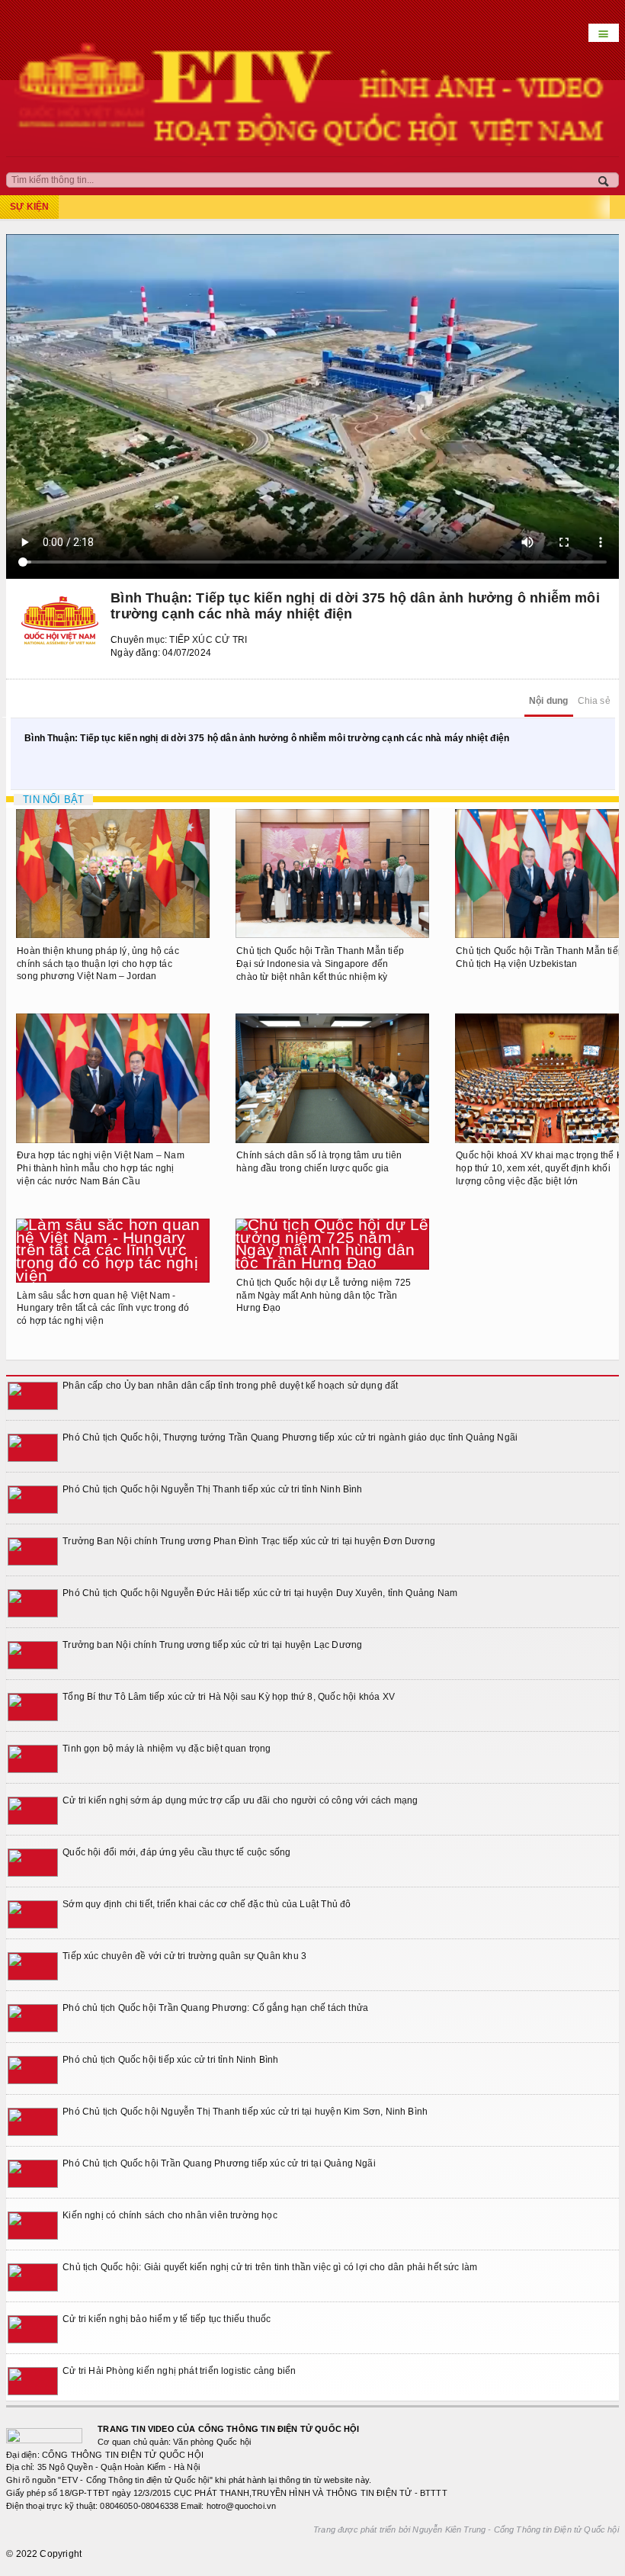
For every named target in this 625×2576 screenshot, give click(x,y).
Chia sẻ (594, 701)
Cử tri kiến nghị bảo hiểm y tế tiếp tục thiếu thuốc (167, 2319)
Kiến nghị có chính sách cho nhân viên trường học (170, 2215)
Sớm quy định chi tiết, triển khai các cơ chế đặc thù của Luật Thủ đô (207, 1904)
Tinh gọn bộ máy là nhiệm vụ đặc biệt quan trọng (167, 1749)
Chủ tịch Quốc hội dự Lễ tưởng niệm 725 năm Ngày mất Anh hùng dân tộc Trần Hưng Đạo (324, 1296)
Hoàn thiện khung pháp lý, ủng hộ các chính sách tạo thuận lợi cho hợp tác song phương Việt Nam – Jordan (98, 964)
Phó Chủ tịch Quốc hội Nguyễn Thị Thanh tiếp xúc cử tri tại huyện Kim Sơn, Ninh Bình (245, 2112)
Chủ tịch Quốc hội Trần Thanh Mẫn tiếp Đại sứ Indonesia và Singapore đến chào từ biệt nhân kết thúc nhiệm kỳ (320, 964)
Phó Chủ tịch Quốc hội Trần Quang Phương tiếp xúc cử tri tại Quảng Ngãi (219, 2163)
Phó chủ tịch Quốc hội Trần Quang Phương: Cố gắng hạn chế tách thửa (215, 2008)
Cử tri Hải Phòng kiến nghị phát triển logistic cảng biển (179, 2371)
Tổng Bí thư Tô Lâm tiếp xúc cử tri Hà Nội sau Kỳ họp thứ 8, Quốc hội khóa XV (229, 1697)
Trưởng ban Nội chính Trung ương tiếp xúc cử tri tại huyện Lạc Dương (212, 1645)
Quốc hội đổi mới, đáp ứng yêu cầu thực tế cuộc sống (176, 1852)
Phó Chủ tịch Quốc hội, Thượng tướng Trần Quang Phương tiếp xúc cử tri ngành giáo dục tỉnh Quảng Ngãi (290, 1437)
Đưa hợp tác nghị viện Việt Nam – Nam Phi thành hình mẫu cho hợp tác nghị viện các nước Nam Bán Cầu (100, 1168)
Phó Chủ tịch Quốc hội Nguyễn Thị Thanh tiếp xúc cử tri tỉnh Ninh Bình (212, 1489)
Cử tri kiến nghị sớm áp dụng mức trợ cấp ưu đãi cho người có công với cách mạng (240, 1800)
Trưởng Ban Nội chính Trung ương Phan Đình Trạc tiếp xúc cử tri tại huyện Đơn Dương (249, 1541)
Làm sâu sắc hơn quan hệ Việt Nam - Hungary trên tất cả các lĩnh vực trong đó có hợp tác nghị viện (103, 1309)
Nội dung (548, 701)
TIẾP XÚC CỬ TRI (208, 640)
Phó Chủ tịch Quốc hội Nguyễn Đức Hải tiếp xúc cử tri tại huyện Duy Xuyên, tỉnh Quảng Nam (260, 1593)
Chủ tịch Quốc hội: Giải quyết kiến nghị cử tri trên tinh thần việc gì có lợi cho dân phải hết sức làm (270, 2267)
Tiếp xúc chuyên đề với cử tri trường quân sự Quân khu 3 (184, 1956)
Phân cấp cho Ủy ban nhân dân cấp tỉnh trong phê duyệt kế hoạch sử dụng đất (230, 1386)
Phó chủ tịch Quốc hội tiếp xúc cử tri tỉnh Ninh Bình (170, 2060)
